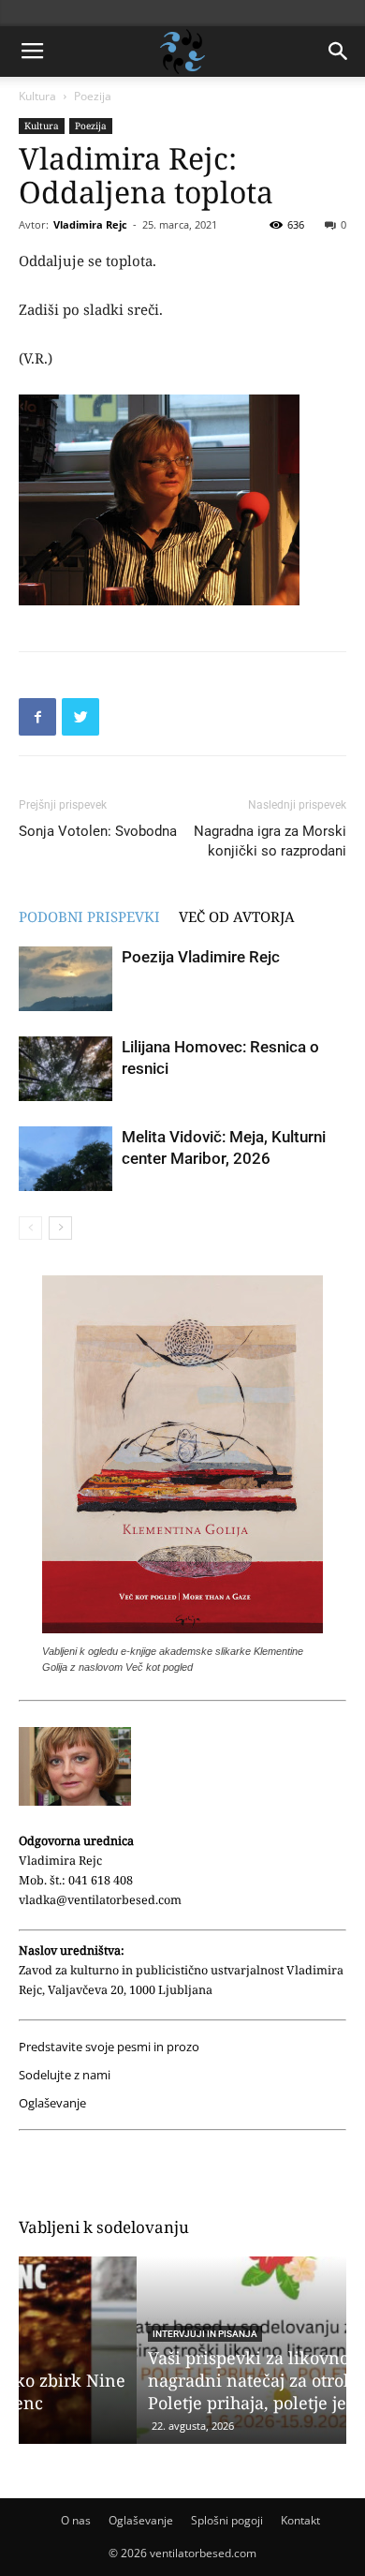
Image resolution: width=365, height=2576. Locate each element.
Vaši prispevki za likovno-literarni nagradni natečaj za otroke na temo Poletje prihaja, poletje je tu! (173, 2380)
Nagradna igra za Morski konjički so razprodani (270, 841)
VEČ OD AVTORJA (237, 916)
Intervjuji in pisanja (87, 2334)
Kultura (37, 96)
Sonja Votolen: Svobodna (98, 831)
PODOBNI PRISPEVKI (89, 916)
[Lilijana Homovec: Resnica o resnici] (66, 1069)
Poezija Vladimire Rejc (201, 957)
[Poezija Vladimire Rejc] (66, 979)
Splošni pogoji (227, 2520)
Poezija (93, 96)
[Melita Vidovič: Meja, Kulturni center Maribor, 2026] (66, 1159)
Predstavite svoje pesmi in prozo (109, 2047)
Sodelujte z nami (65, 2075)
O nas (76, 2520)
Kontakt (300, 2520)
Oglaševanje (52, 2103)
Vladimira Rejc (90, 224)
